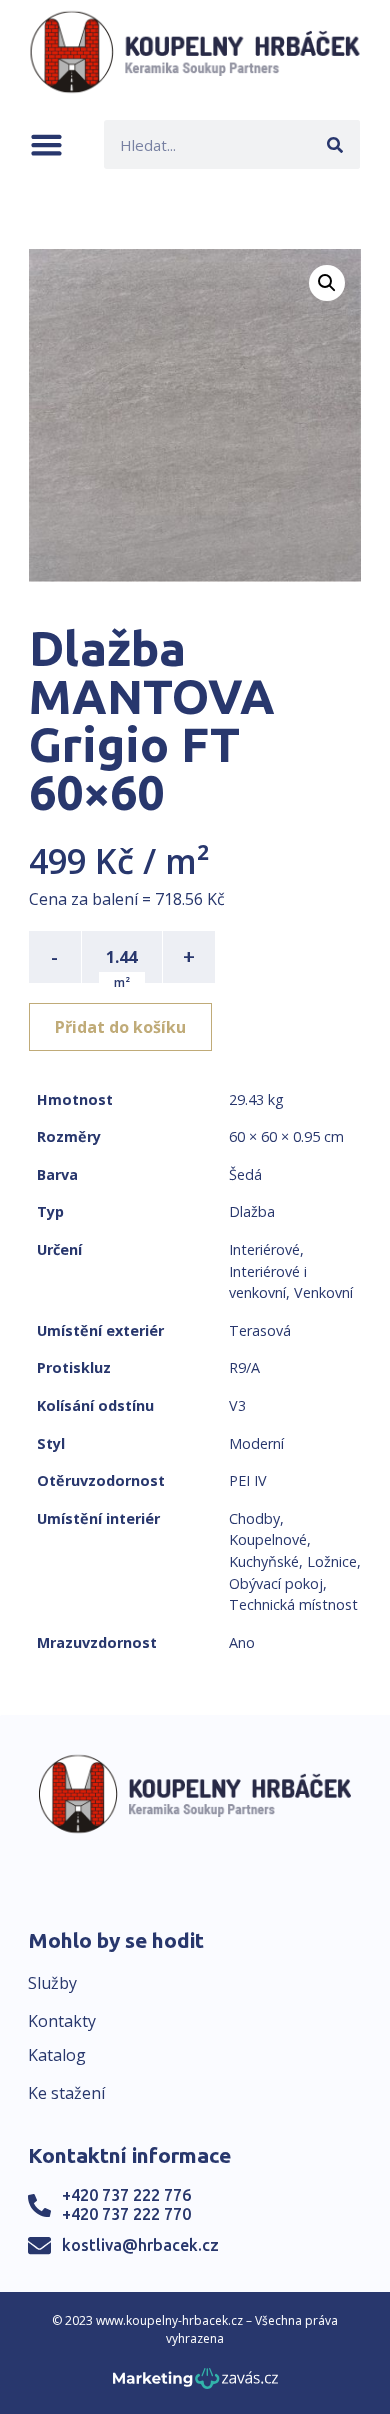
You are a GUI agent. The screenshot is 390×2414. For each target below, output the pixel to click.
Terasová (260, 1330)
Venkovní (323, 1292)
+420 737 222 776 (126, 2195)
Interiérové (264, 1249)
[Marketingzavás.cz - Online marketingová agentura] (195, 2384)
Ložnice (332, 1561)
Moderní (256, 1443)
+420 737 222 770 (126, 2214)
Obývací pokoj (276, 1583)
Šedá (245, 1174)
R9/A (244, 1367)
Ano (242, 1642)
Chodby (254, 1518)
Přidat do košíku (120, 1027)
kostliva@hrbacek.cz (140, 2245)
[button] (46, 144)
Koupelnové (268, 1539)
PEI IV (248, 1480)
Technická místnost (293, 1604)
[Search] (335, 144)
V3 (237, 1405)
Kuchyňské (264, 1561)
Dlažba (252, 1211)
